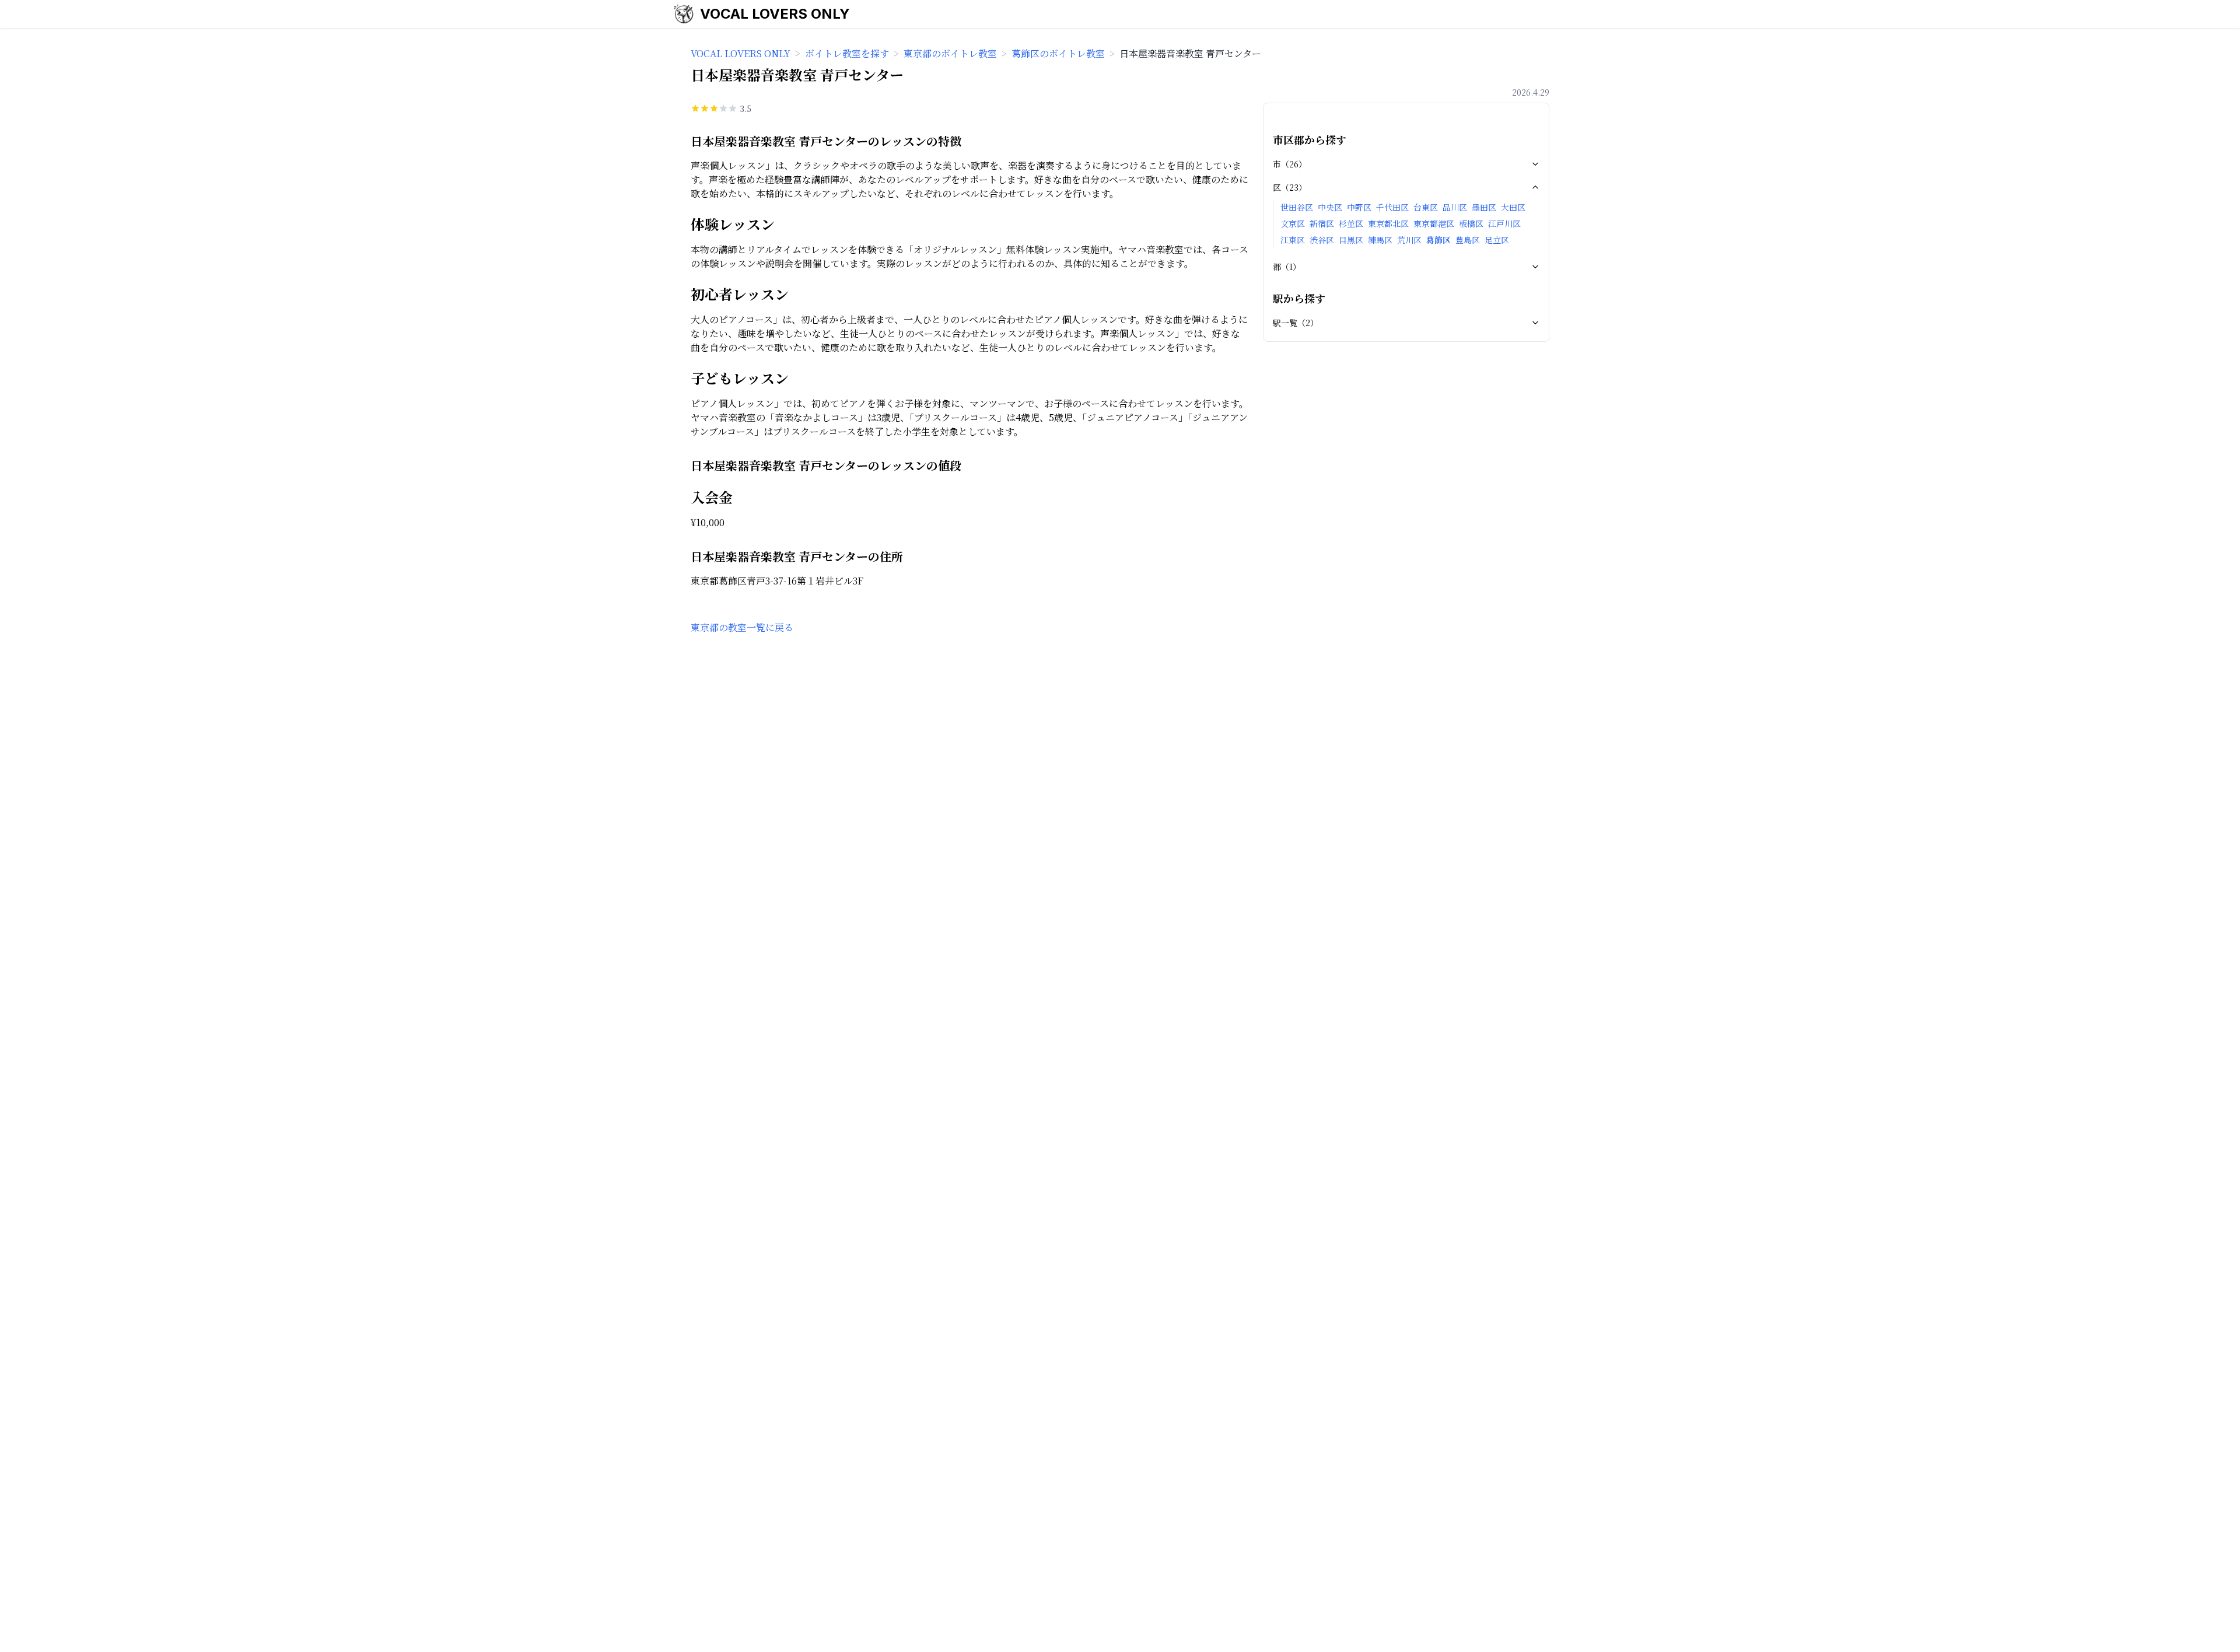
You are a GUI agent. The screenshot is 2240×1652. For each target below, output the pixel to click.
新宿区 (1322, 223)
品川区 (1455, 207)
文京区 (1293, 223)
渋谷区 (1322, 240)
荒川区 (1409, 240)
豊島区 (1468, 240)
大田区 (1513, 207)
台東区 (1426, 207)
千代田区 (1392, 207)
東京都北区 (1388, 223)
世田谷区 (1297, 207)
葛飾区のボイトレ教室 (1058, 53)
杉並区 (1351, 223)
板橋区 (1471, 223)
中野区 (1359, 207)
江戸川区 (1504, 223)
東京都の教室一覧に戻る (742, 627)
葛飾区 (1438, 240)
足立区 (1497, 240)
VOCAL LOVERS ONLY (775, 14)
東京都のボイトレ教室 (950, 53)
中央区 (1330, 207)
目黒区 (1351, 240)
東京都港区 (1434, 223)
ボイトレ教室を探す (847, 53)
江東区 (1293, 240)
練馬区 (1380, 240)
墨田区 (1484, 207)
